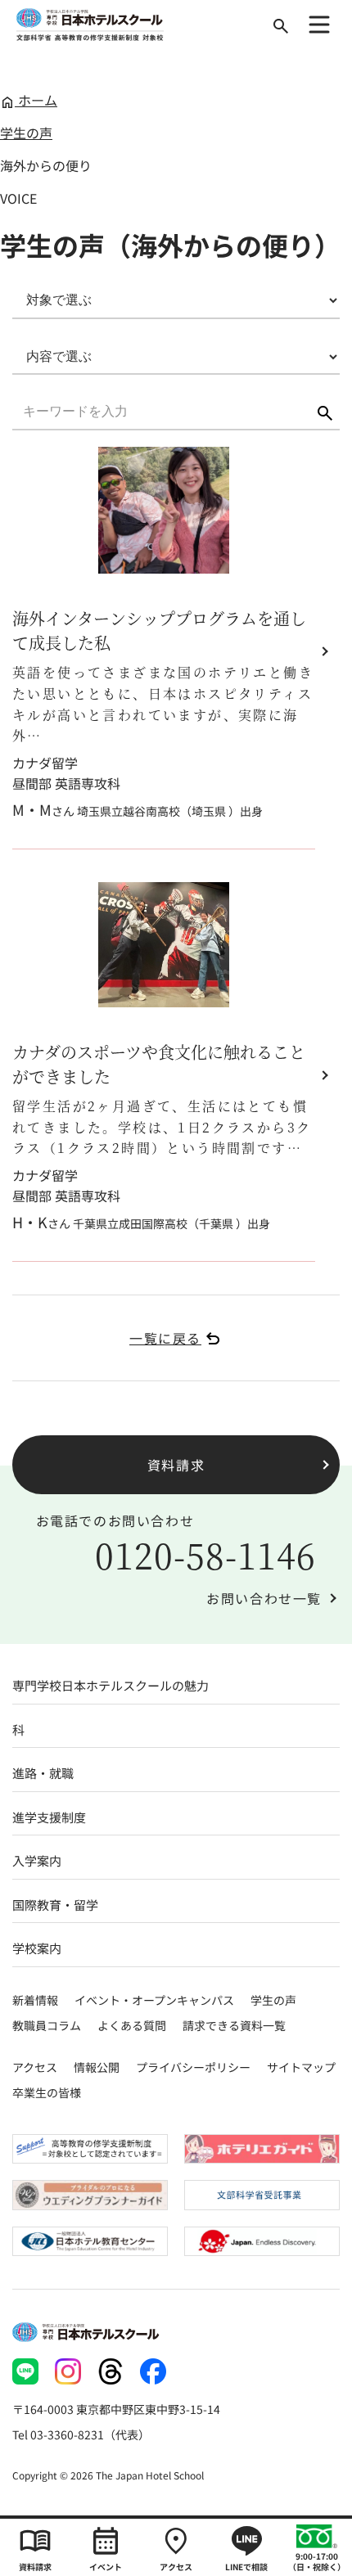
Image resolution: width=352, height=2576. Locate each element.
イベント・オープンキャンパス (154, 2000)
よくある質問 (132, 2025)
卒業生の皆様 (47, 2092)
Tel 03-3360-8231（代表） (81, 2434)
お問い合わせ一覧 (264, 1598)
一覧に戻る (165, 1338)
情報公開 (97, 2067)
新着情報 (35, 2000)
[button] (325, 413)
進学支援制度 (49, 1817)
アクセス (35, 2067)
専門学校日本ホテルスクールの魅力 (111, 1685)
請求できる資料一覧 (234, 2025)
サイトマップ (301, 2067)
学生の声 (26, 133)
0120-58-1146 (206, 1555)
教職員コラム (47, 2025)
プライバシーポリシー (193, 2067)
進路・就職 (43, 1773)
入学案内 (37, 1860)
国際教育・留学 (55, 1905)
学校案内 (37, 1948)
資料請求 (176, 1465)
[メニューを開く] (319, 25)
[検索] (281, 26)
